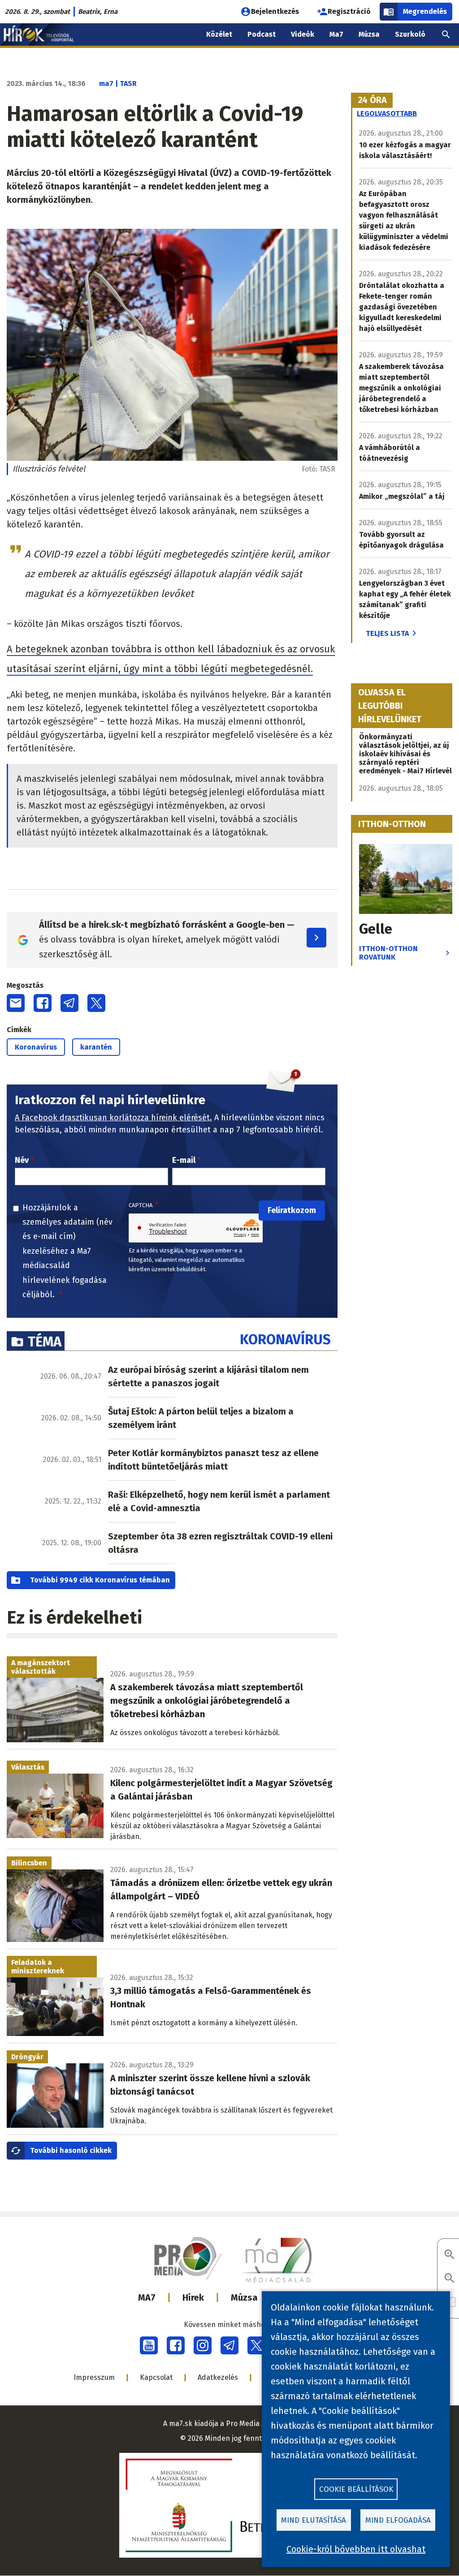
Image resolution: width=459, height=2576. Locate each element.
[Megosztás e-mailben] (16, 1003)
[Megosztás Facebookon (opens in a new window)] (43, 1003)
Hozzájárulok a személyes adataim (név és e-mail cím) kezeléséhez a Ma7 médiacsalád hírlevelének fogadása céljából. (67, 1251)
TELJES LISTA (387, 633)
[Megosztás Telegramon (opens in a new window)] (69, 1003)
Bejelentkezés (275, 11)
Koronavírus (36, 1047)
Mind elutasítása (314, 2520)
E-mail (184, 1160)
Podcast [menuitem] (262, 34)
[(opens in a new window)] (149, 2345)
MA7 (147, 2297)
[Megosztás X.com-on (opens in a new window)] (96, 1003)
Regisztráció (349, 11)
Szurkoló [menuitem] (410, 34)
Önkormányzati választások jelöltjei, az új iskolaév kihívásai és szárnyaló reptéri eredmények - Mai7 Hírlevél (405, 754)
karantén (96, 1047)
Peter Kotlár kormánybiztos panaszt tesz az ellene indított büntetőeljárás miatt (213, 1460)
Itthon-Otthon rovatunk (388, 953)
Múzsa (244, 2297)
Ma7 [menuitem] (336, 34)
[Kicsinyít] (450, 2279)
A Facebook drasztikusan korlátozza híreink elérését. (113, 1118)
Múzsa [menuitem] (369, 34)
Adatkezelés (218, 2377)
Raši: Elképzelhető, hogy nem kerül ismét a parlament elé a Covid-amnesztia (219, 1501)
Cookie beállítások (356, 2489)
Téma (45, 1342)
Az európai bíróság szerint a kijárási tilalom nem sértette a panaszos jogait (208, 1376)
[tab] (372, 100)
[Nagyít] (450, 2255)
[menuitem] (446, 34)
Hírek (193, 2297)
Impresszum (94, 2377)
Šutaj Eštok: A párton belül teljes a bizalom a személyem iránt (201, 1418)
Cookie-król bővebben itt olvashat (356, 2549)
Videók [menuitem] (303, 34)
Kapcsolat (156, 2377)
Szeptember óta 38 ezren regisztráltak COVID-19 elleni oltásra (220, 1543)
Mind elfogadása (398, 2520)
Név (22, 1160)
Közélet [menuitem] (219, 34)
